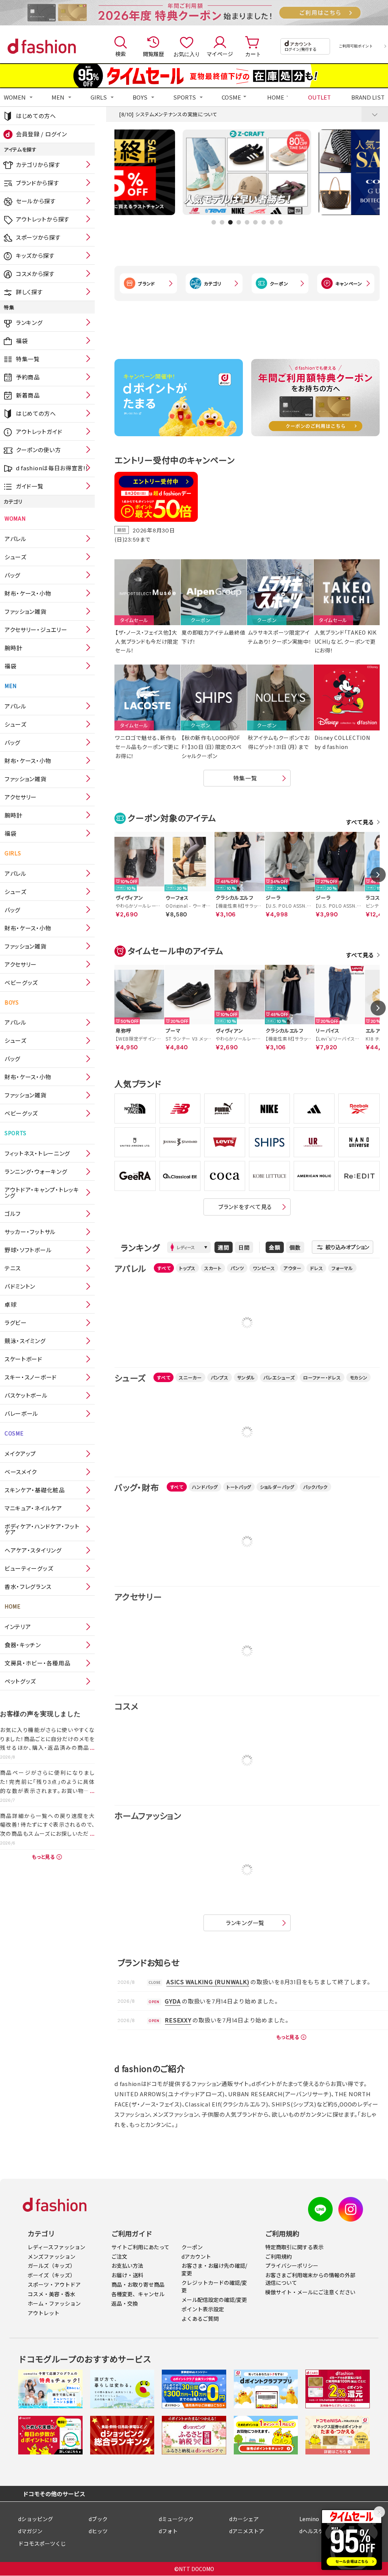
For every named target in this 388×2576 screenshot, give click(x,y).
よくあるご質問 (200, 2319)
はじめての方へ (36, 116)
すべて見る (360, 822)
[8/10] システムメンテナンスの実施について (168, 114)
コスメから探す (35, 274)
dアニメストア (247, 2531)
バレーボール (21, 1413)
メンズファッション (52, 2256)
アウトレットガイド (39, 431)
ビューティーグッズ (29, 1568)
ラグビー (16, 1322)
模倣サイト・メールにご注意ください (310, 2292)
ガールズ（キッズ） (52, 2266)
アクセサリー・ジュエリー (36, 630)
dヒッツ (98, 2531)
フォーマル (342, 1268)
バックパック (315, 1487)
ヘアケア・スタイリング (33, 1550)
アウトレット (44, 2313)
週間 (224, 1247)
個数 (295, 1247)
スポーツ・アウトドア (54, 2284)
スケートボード (23, 1359)
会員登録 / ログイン (41, 134)
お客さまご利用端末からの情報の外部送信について (310, 2279)
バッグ (13, 575)
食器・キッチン (23, 1645)
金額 (275, 1247)
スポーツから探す (38, 237)
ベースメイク (21, 1472)
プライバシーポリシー (292, 2266)
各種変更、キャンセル (138, 2294)
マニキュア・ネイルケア (33, 1508)
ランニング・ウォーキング (36, 1171)
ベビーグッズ (21, 982)
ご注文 (119, 2256)
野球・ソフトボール (28, 1250)
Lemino (309, 2519)
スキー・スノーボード (31, 1377)
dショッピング (36, 2519)
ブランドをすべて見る (245, 1207)
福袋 (22, 341)
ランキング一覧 (245, 1923)
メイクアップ (20, 1453)
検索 (120, 54)
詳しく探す (29, 292)
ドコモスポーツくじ (42, 2543)
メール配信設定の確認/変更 (214, 2300)
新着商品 (28, 395)
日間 (244, 1247)
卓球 (10, 1304)
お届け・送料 (127, 2275)
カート (253, 54)
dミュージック (176, 2519)
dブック (98, 2519)
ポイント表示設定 (203, 2309)
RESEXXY (178, 2020)
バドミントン (20, 1286)
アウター (292, 1268)
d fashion (42, 46)
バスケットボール (26, 1395)
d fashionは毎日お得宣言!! (52, 468)
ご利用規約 (278, 2256)
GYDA (173, 2001)
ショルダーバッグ (277, 1487)
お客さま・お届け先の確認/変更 (214, 2269)
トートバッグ (239, 1487)
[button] (214, 222)
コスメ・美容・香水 (52, 2294)
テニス (13, 1268)
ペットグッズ (20, 1681)
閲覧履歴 (153, 54)
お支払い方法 (127, 2266)
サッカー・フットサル (30, 1232)
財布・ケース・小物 (28, 593)
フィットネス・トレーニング (37, 1153)
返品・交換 (125, 2303)
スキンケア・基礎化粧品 (35, 1490)
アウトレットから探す (43, 219)
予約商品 (28, 377)
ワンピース (264, 1268)
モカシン (359, 1377)
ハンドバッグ (205, 1487)
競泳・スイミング (25, 1341)
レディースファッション (56, 2247)
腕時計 (13, 648)
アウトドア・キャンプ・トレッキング (42, 1192)
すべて (164, 1268)
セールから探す (36, 201)
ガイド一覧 (30, 486)
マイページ (220, 54)
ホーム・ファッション (54, 2303)
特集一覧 (28, 359)
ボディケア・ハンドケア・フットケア (42, 1529)
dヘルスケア (314, 2531)
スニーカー (190, 1377)
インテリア (18, 1627)
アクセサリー (21, 797)
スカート (213, 1268)
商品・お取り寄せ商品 (138, 2284)
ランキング (29, 322)
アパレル (16, 539)
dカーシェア (244, 2519)
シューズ (16, 557)
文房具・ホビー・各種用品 (37, 1663)
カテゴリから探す (38, 165)
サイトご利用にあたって (140, 2247)
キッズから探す (35, 255)
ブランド (146, 283)
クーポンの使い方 (38, 450)
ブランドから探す (38, 183)
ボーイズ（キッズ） (52, 2275)
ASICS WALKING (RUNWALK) (208, 1982)
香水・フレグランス (28, 1586)
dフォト (168, 2531)
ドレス (316, 1268)
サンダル (246, 1377)
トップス (187, 1268)
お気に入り (187, 54)
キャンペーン (349, 283)
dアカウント (196, 2256)
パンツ (237, 1268)
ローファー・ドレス (322, 1377)
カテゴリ (213, 283)
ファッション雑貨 (26, 611)
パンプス (220, 1377)
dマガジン (30, 2531)
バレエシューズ (279, 1377)
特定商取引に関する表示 (294, 2247)
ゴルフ (13, 1213)
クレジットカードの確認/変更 (214, 2286)
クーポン (279, 283)
